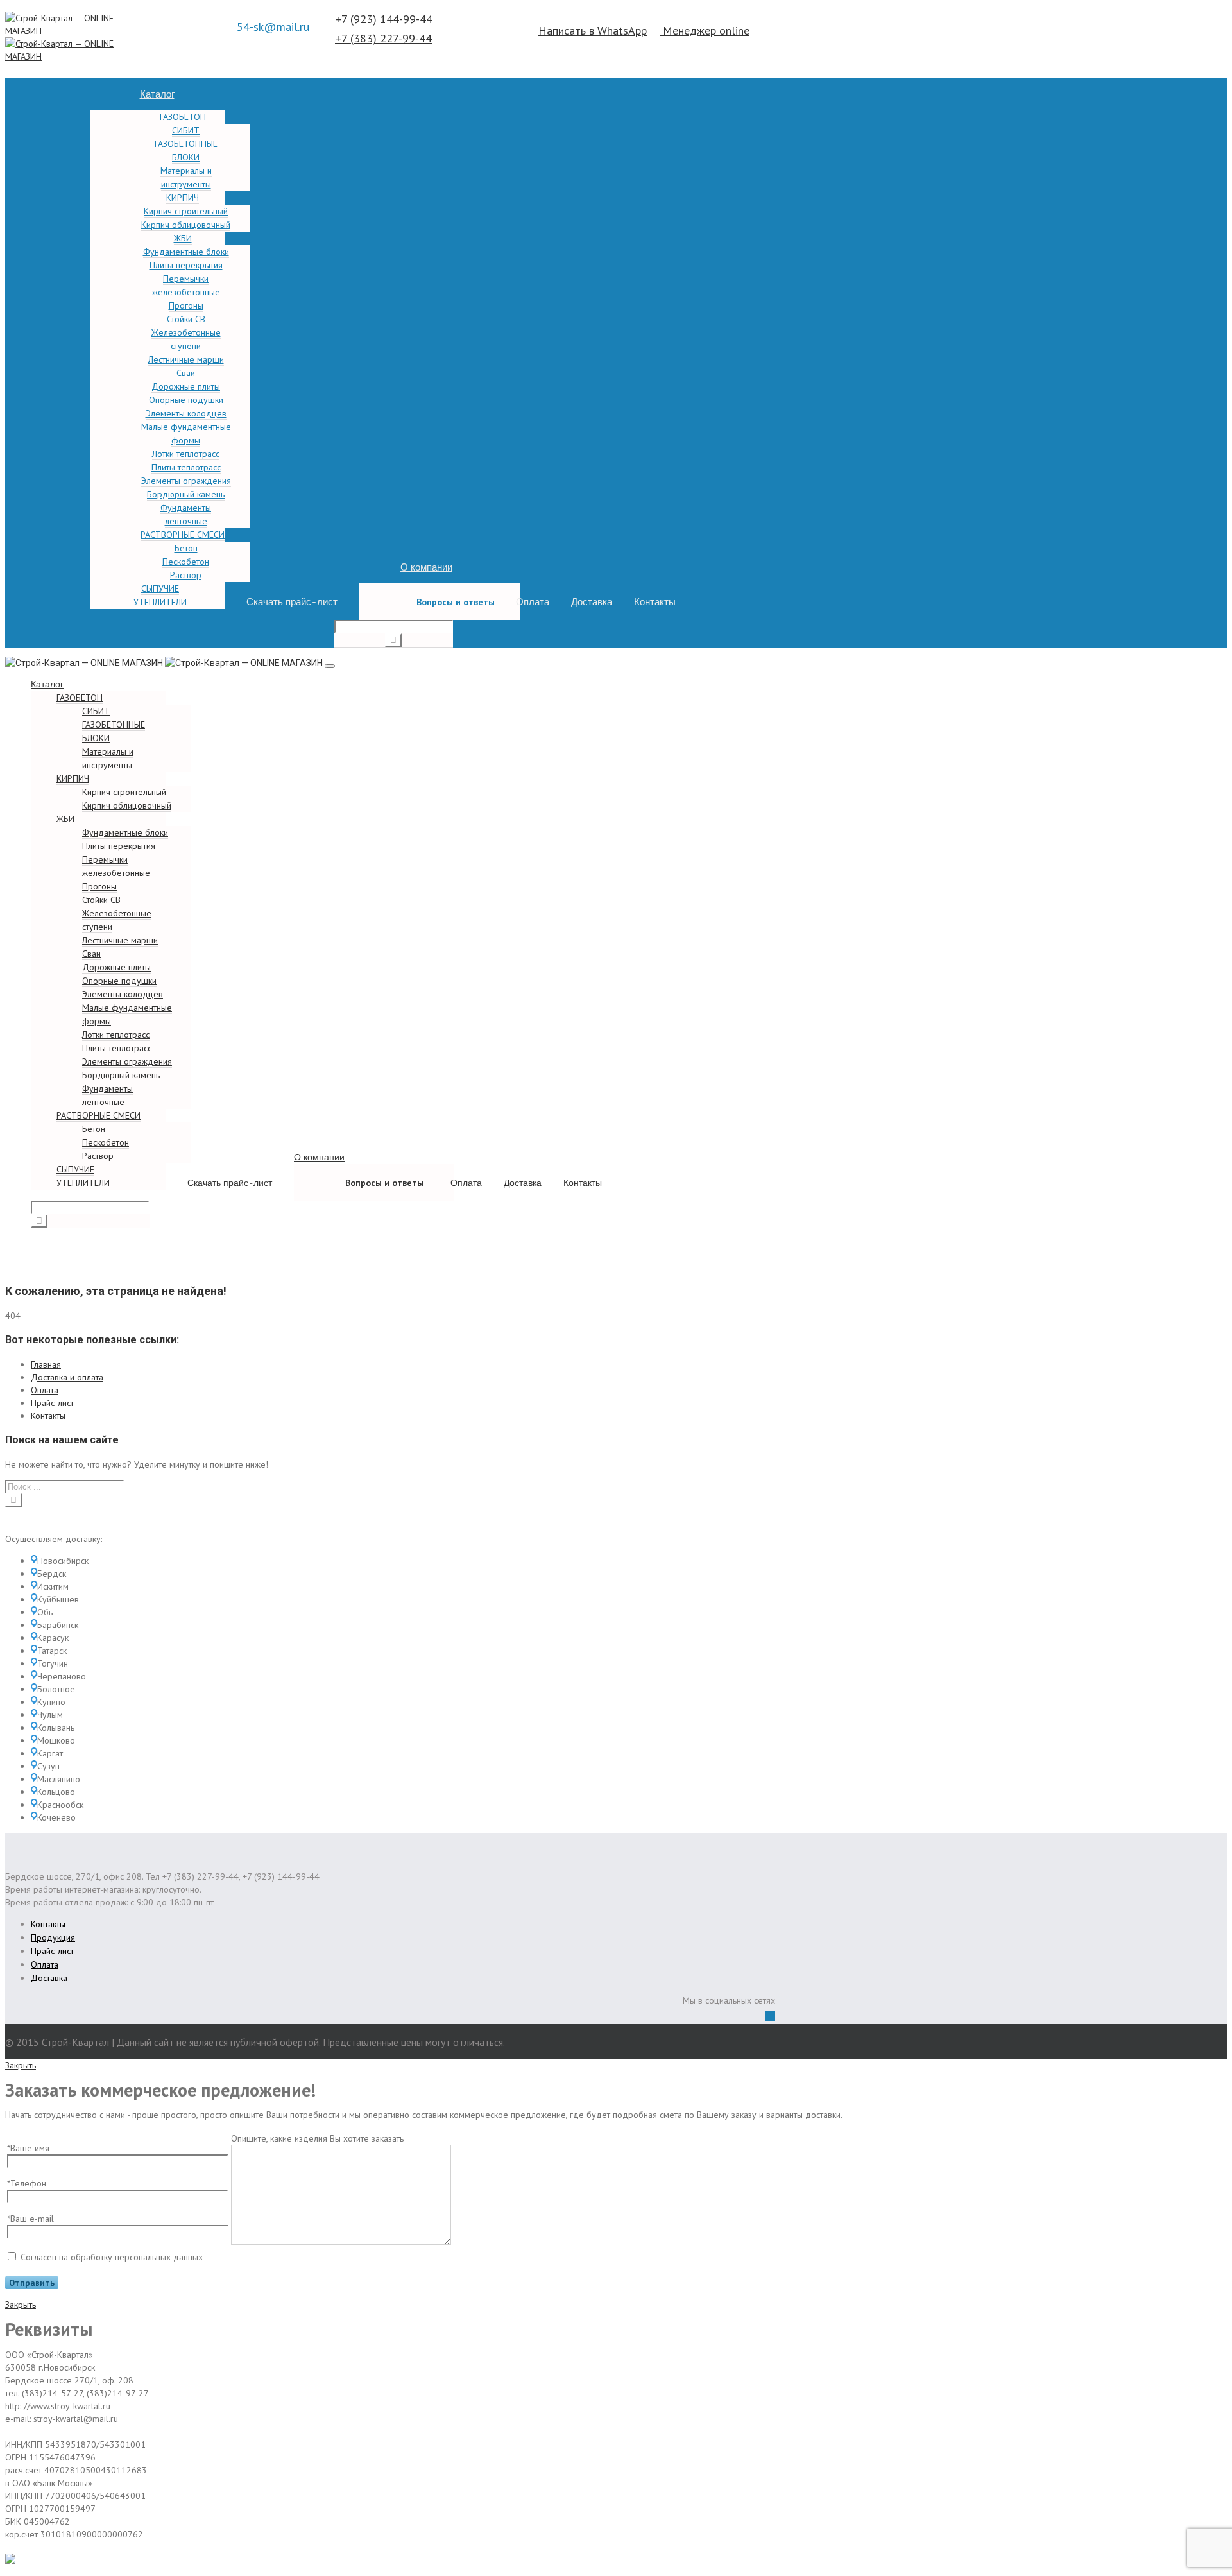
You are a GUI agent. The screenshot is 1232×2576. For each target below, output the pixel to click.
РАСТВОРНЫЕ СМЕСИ (183, 535)
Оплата (533, 602)
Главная (46, 1364)
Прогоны (186, 305)
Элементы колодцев (186, 413)
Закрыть (21, 2065)
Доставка (592, 602)
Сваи (186, 373)
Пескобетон (186, 562)
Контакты (655, 602)
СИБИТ (186, 130)
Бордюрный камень (186, 494)
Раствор (186, 575)
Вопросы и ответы (456, 602)
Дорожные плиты (186, 386)
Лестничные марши (186, 359)
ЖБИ (183, 238)
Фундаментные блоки (186, 252)
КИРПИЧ (183, 198)
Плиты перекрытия (186, 265)
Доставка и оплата (67, 1377)
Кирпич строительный (186, 211)
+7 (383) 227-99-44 (383, 38)
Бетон (186, 548)
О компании (426, 567)
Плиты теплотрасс (186, 467)
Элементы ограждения (186, 481)
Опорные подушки (186, 400)
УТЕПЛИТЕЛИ (160, 602)
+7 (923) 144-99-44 (384, 19)
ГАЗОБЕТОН (183, 117)
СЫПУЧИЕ (160, 588)
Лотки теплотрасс (186, 454)
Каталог (157, 94)
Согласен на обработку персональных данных (112, 2257)
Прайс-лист (52, 1403)
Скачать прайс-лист (292, 602)
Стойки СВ (186, 319)
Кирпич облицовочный (186, 225)
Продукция (53, 1937)
